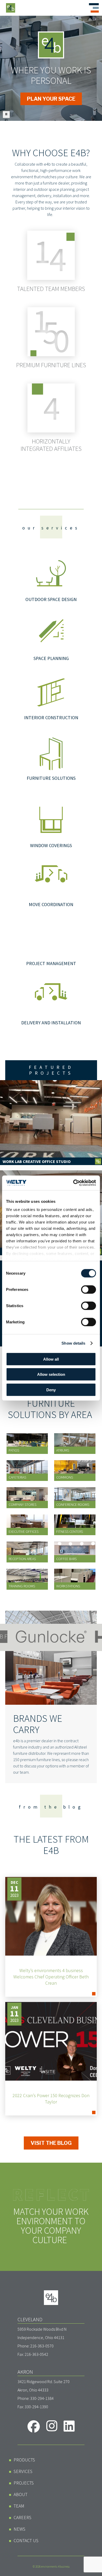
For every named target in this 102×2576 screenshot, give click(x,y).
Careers (22, 2517)
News (19, 2529)
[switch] (89, 1289)
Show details (73, 1343)
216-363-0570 (42, 2346)
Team (19, 2506)
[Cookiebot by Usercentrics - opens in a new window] (73, 1183)
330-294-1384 (42, 2398)
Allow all (51, 1359)
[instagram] (52, 2426)
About (21, 2494)
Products (24, 2460)
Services (23, 2471)
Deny (51, 1390)
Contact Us (26, 2540)
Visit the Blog (51, 2143)
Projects (24, 2483)
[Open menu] (94, 8)
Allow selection (51, 1374)
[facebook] (34, 2426)
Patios (14, 1450)
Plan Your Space (51, 99)
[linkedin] (69, 2426)
